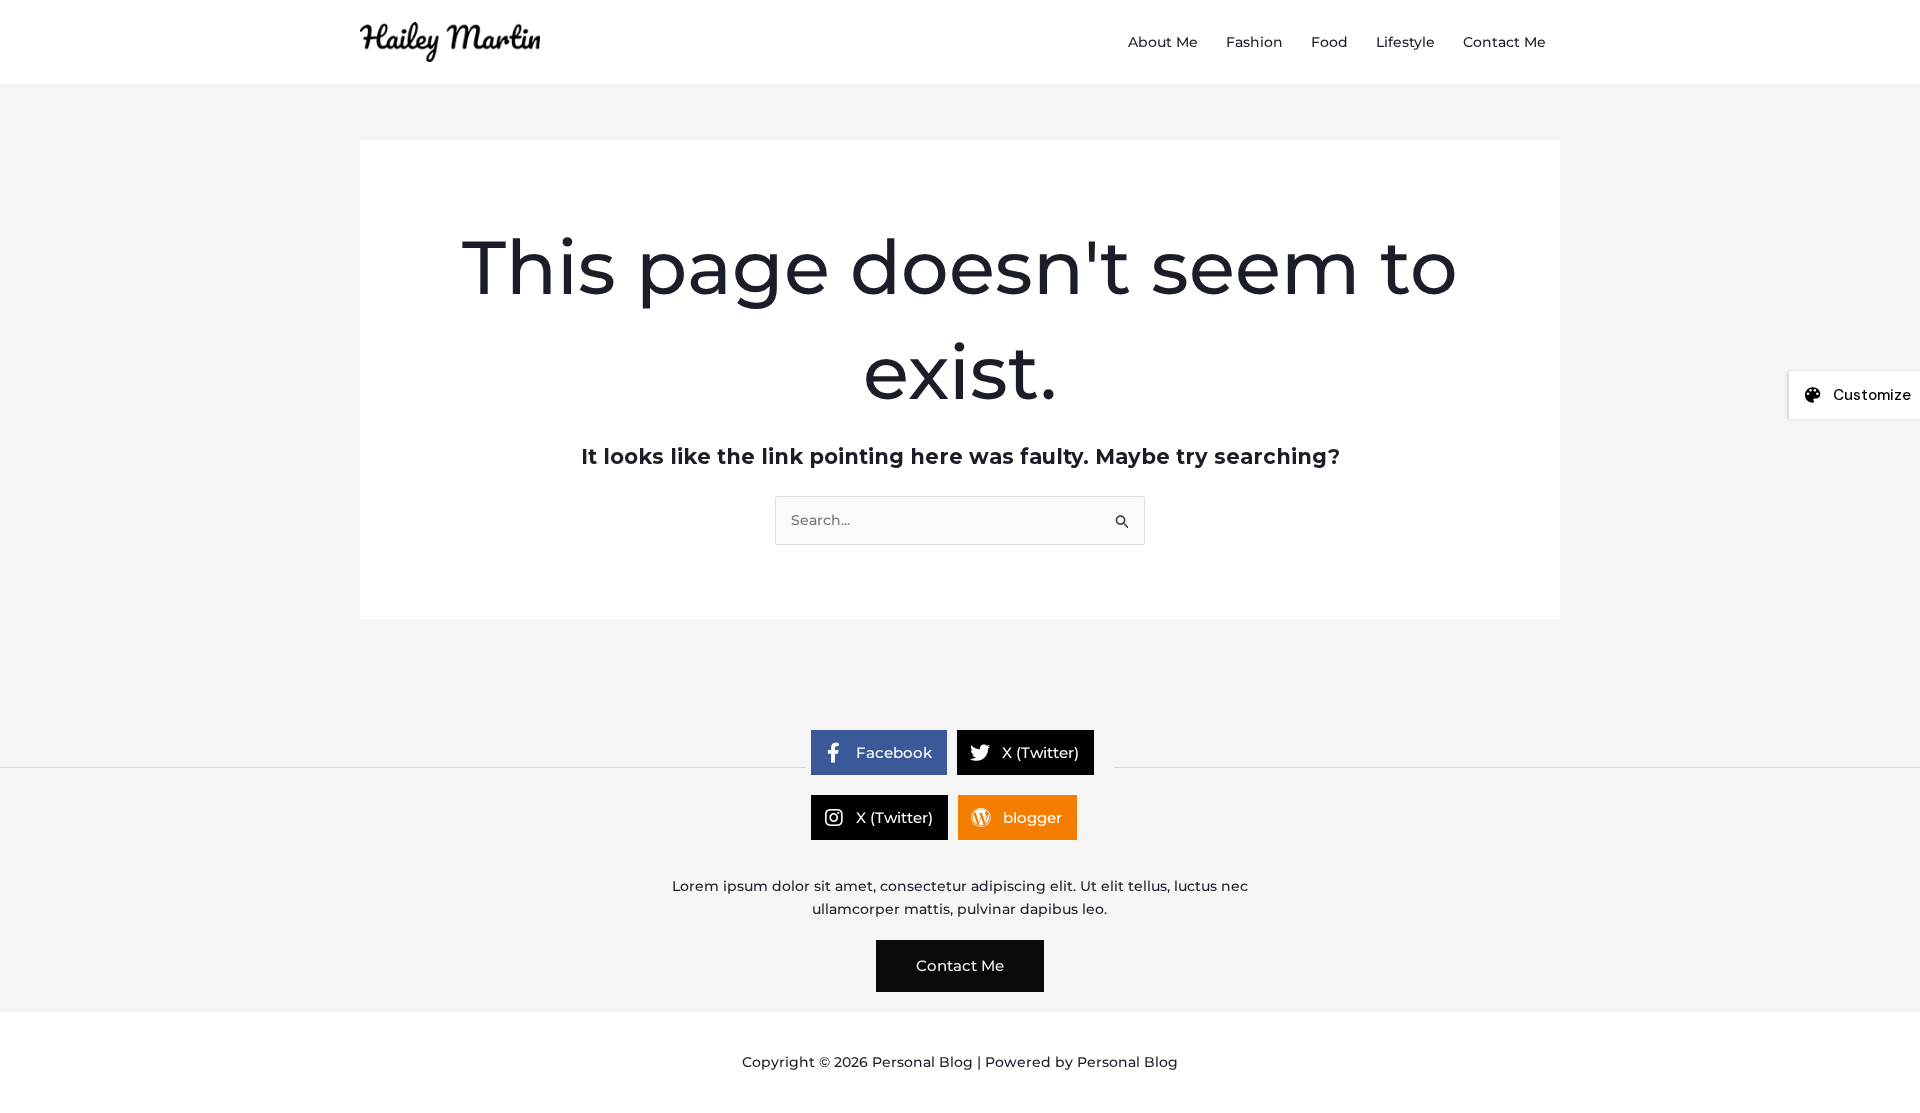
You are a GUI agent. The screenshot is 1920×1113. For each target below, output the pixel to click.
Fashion (1254, 42)
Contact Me (1504, 42)
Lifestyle (1405, 42)
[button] (960, 966)
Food (1329, 42)
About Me (1163, 42)
